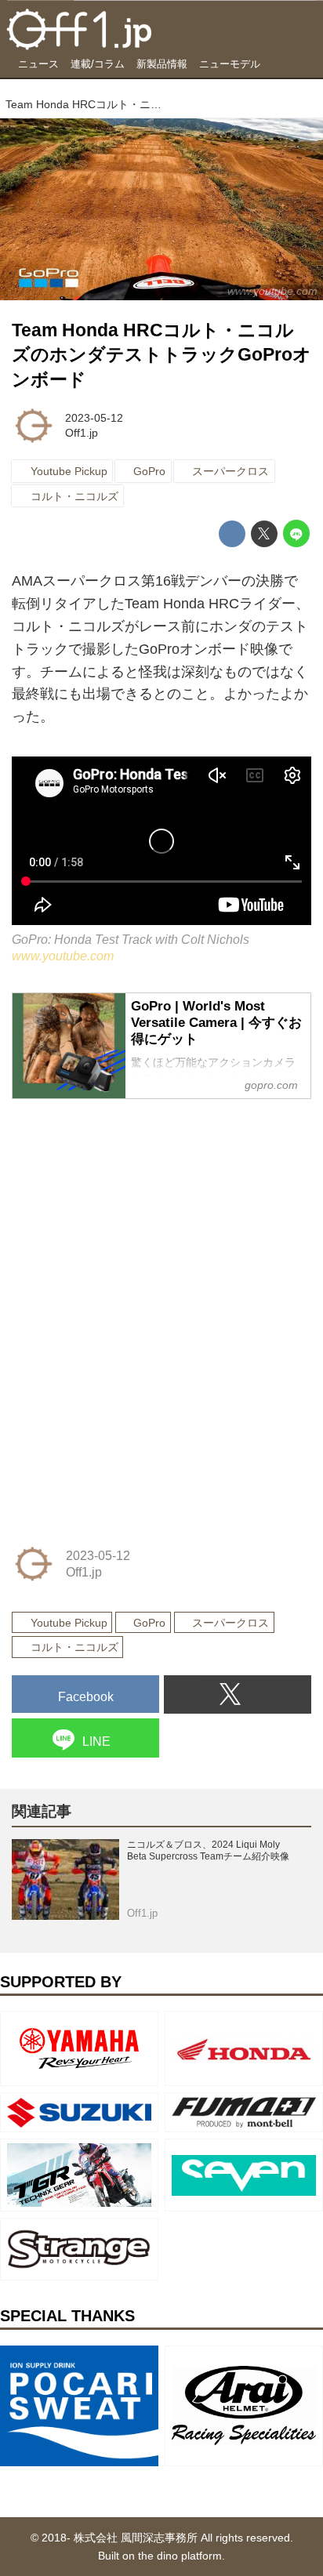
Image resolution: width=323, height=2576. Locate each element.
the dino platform (180, 2556)
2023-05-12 (94, 418)
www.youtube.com (63, 956)
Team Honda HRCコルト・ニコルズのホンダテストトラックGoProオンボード (161, 355)
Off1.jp (82, 433)
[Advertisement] (129, 1211)
